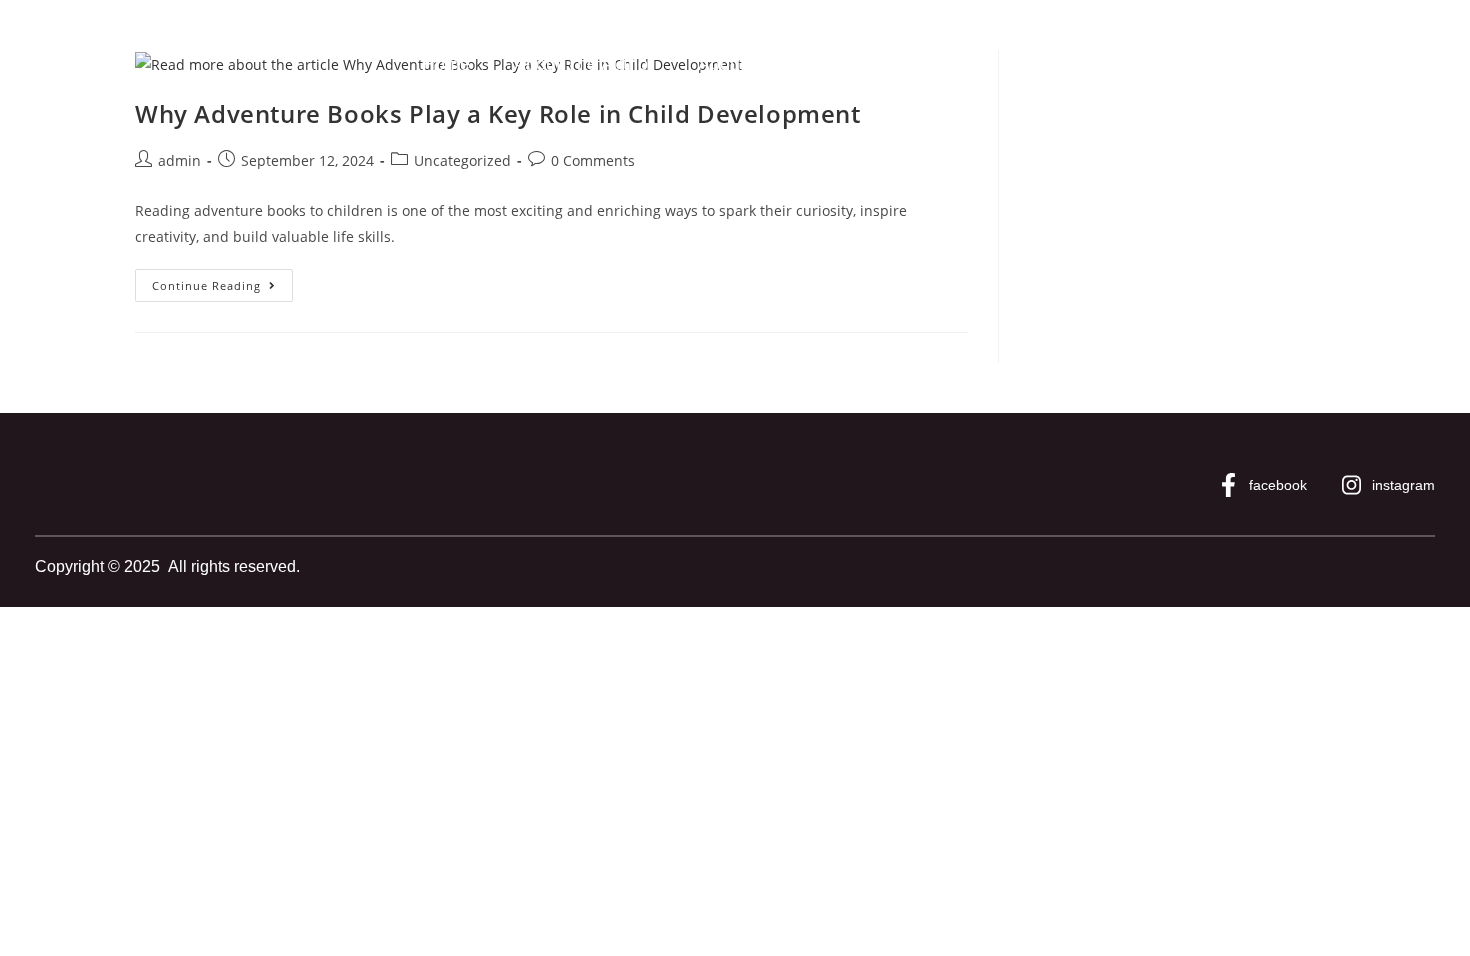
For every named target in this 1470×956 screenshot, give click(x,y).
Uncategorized (462, 160)
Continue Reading (222, 281)
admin (179, 160)
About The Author (584, 64)
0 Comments (593, 160)
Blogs (893, 64)
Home (446, 64)
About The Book (762, 64)
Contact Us (1004, 64)
